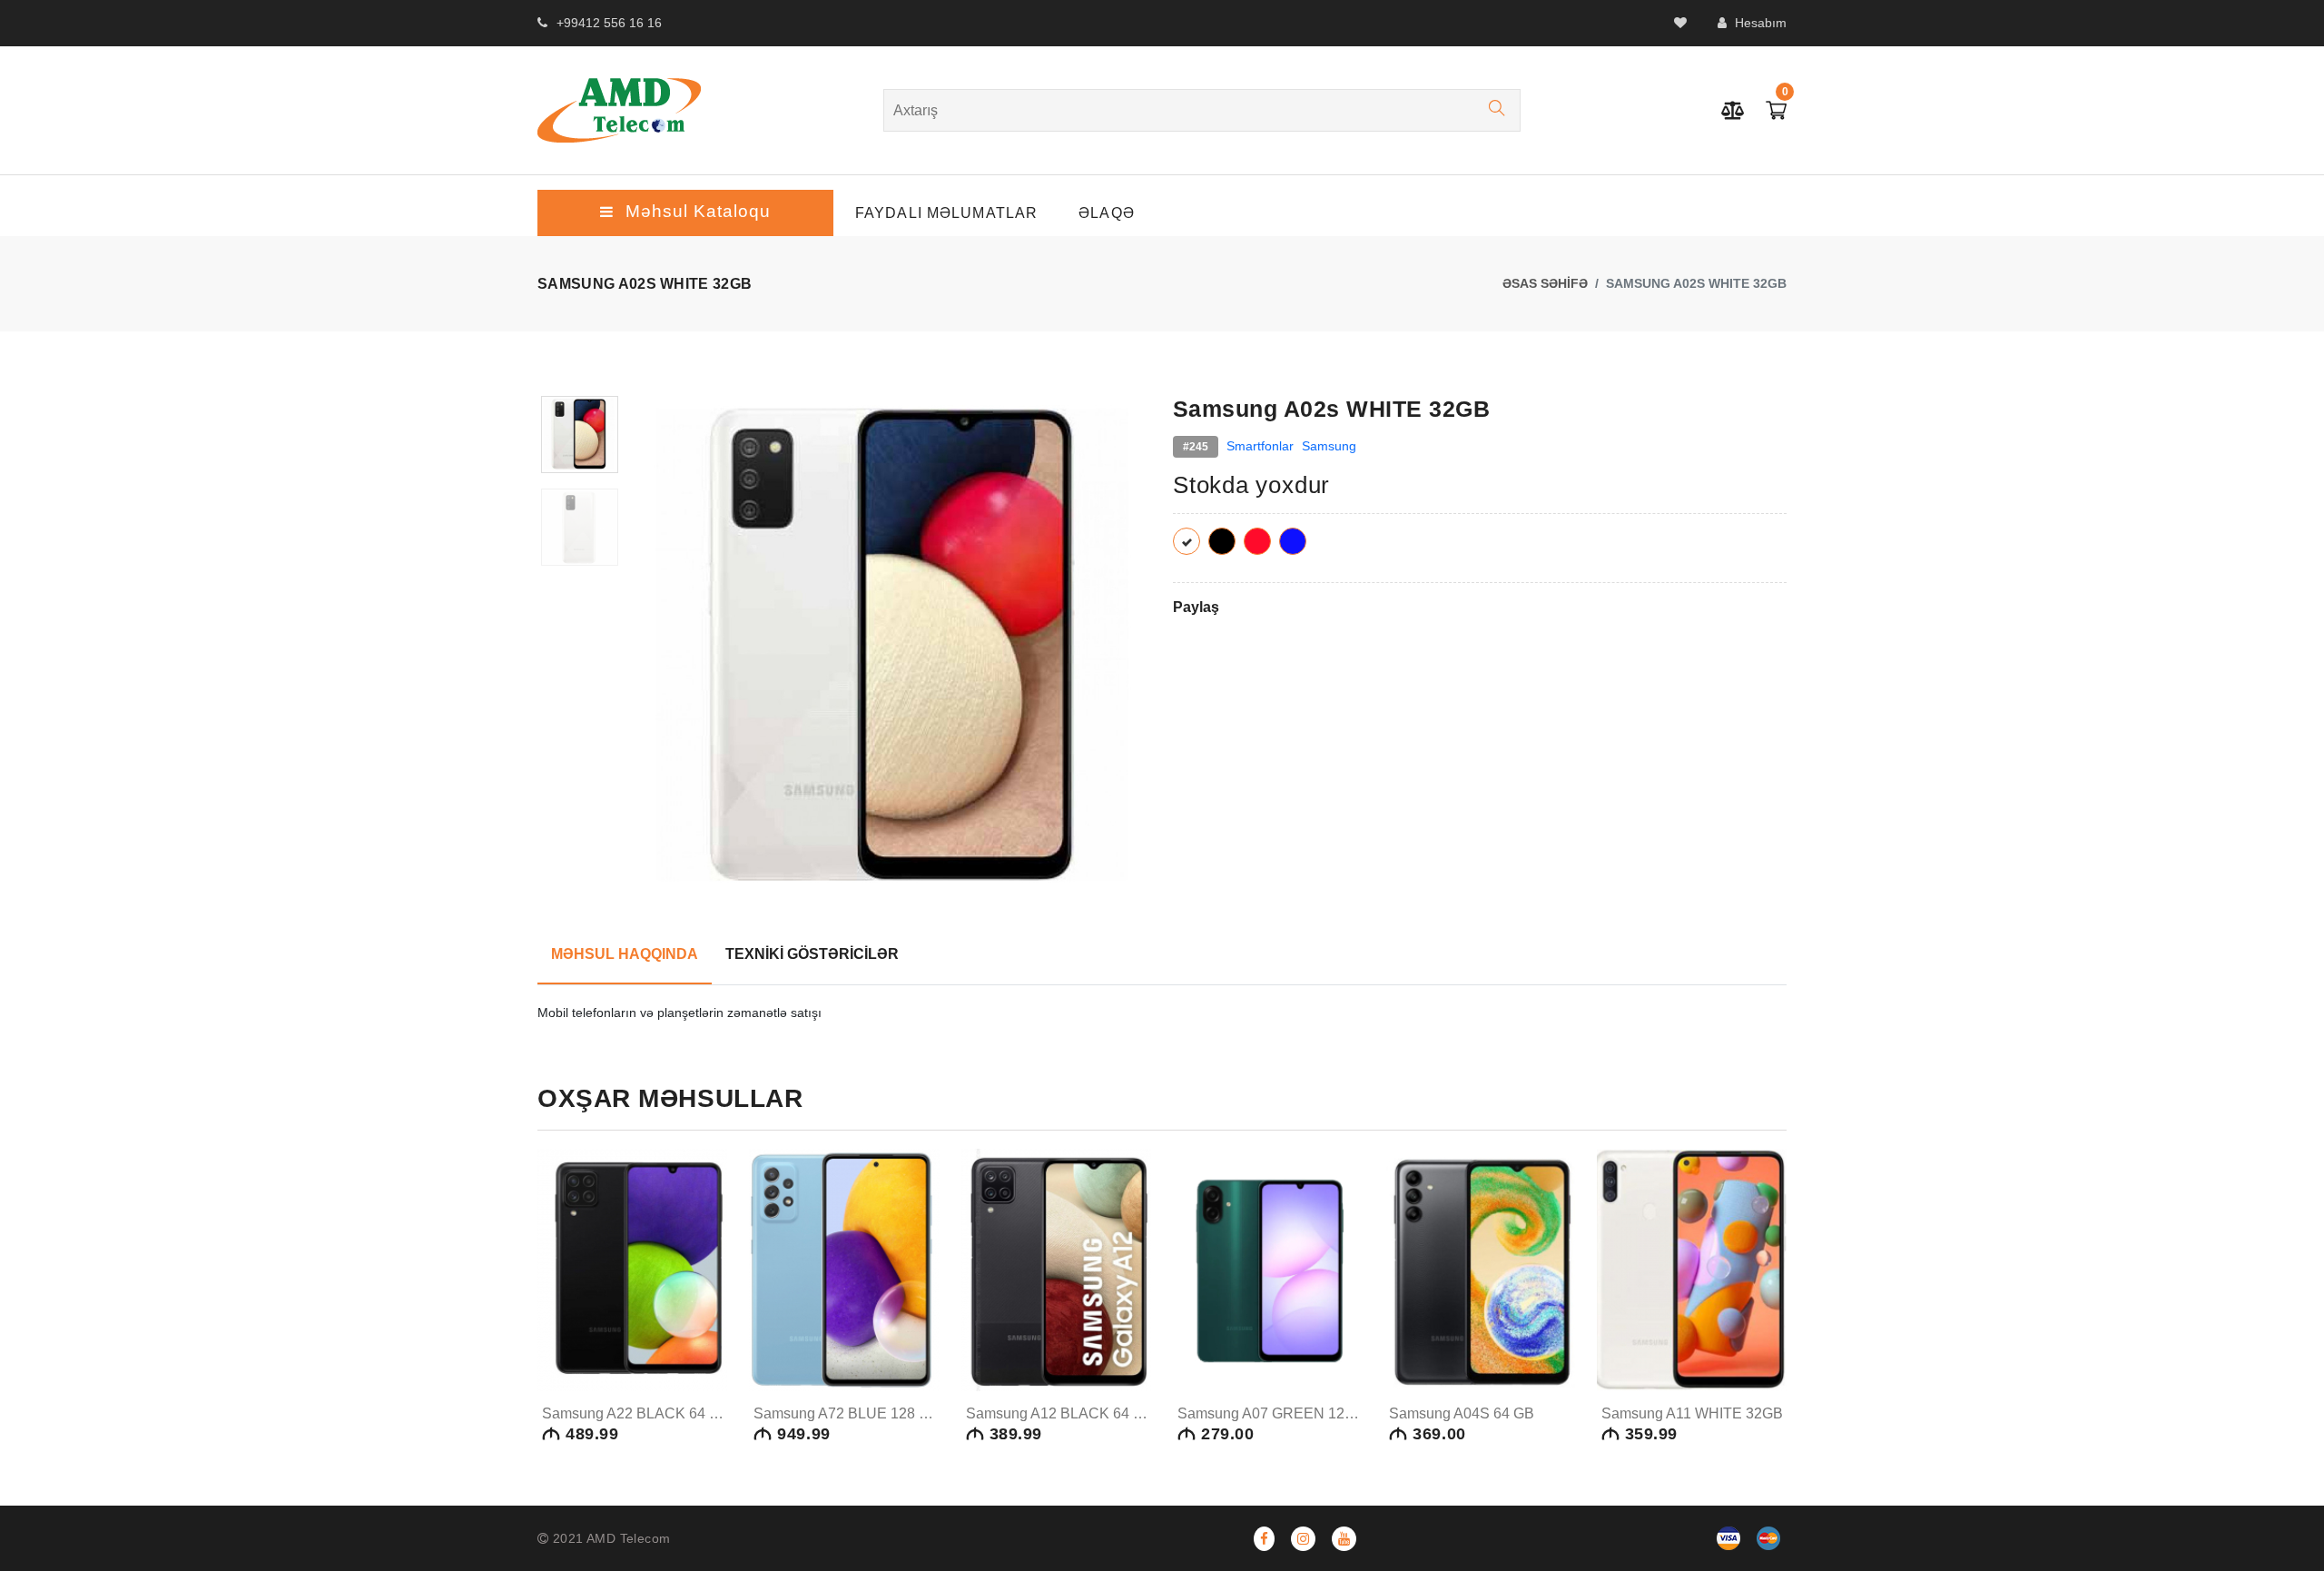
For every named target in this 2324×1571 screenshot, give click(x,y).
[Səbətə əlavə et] (710, 1305)
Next (1141, 656)
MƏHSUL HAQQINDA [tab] (625, 954)
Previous (654, 656)
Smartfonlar (1260, 446)
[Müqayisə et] (708, 1374)
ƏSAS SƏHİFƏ (1545, 283)
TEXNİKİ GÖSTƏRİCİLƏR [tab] (812, 954)
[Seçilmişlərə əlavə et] (708, 1339)
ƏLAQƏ (1107, 213)
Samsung (1329, 446)
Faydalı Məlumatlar (946, 213)
